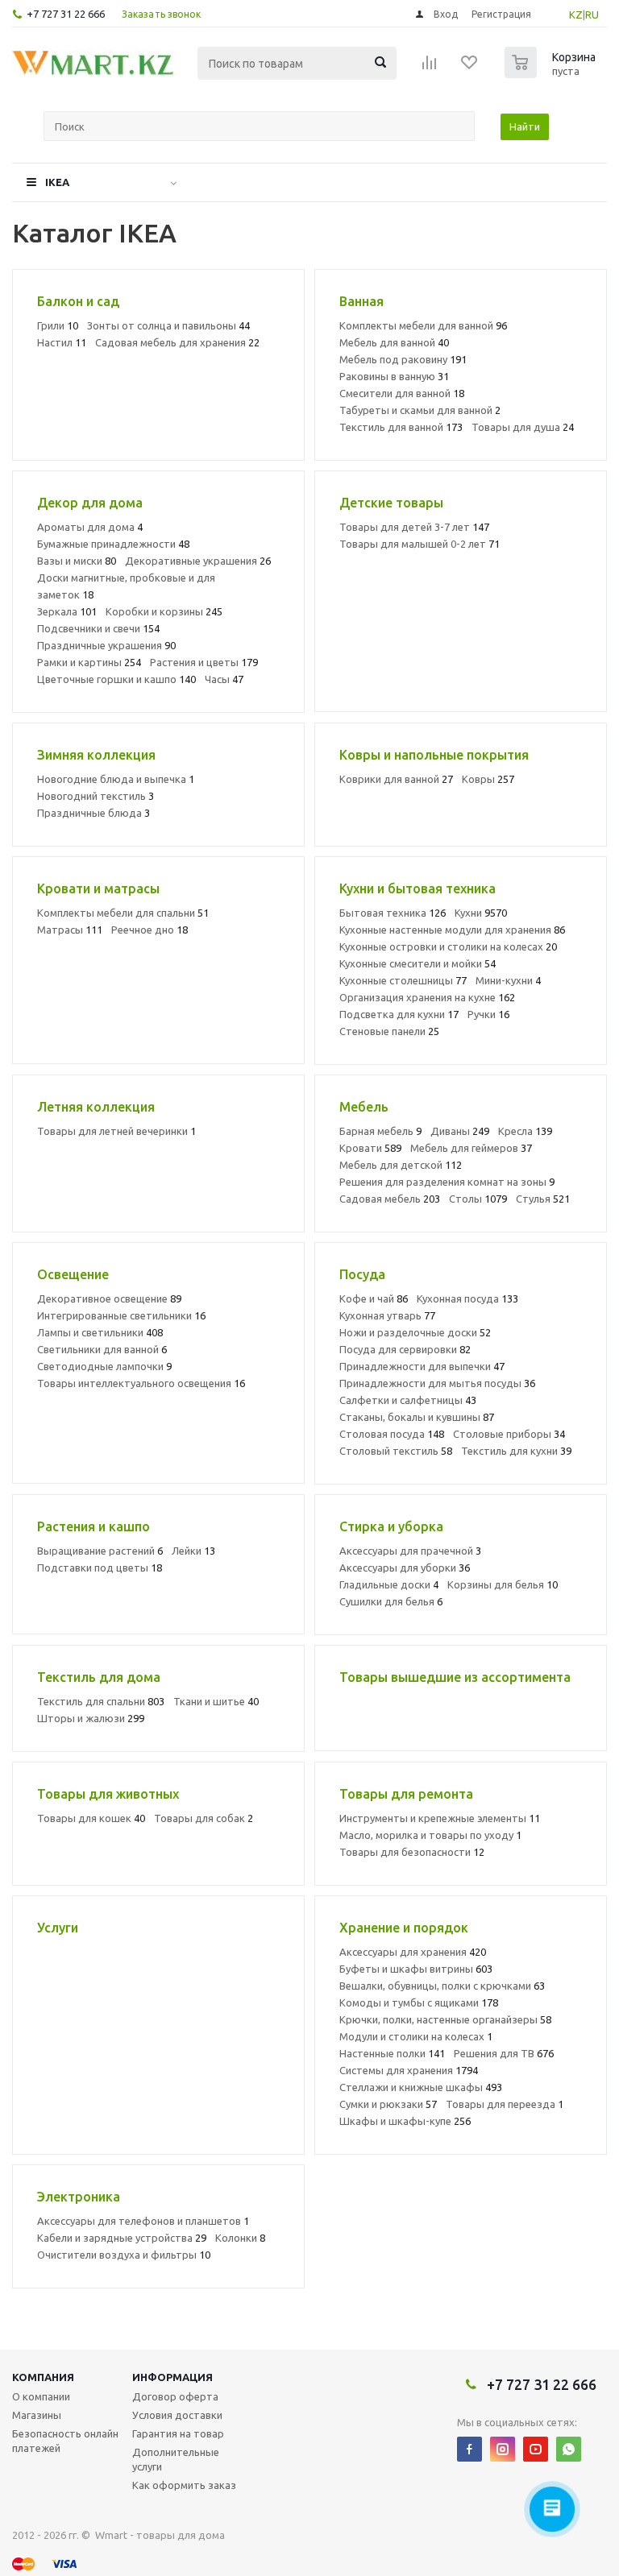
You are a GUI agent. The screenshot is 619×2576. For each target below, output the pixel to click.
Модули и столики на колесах (416, 2036)
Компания (43, 2377)
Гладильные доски (389, 1584)
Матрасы (70, 930)
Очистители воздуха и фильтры (124, 2255)
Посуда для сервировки (405, 1349)
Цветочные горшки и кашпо (116, 679)
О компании (41, 2396)
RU (592, 14)
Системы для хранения (409, 2070)
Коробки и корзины (164, 611)
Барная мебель (380, 1131)
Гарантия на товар (178, 2433)
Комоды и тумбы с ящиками (419, 2002)
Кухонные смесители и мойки (418, 963)
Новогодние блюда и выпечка (116, 779)
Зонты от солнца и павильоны (168, 325)
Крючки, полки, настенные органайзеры (445, 2019)
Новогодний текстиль (96, 796)
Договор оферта (175, 2396)
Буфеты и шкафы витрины (416, 1969)
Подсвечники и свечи (98, 628)
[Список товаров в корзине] (552, 73)
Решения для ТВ (504, 2053)
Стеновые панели (389, 1031)
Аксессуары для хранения (413, 1952)
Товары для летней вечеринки (116, 1131)
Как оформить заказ (184, 2485)
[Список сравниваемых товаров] (430, 68)
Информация (172, 2377)
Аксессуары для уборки (405, 1568)
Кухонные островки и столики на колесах (448, 946)
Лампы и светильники (100, 1332)
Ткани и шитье (216, 1701)
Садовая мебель (390, 1199)
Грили (58, 325)
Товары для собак (204, 1818)
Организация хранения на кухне (427, 997)
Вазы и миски (77, 561)
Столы (478, 1199)
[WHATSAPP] (569, 2449)
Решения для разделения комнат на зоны (447, 1182)
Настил (62, 342)
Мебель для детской (401, 1165)
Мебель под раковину (403, 359)
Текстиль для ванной (401, 427)
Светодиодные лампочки (104, 1366)
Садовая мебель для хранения (177, 342)
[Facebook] (469, 2449)
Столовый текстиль (396, 1451)
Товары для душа (523, 427)
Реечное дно (150, 930)
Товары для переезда (505, 2104)
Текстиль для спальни (101, 1701)
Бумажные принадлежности (113, 544)
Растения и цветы (204, 662)
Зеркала (67, 611)
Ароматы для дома (90, 527)
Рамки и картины (89, 662)
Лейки (193, 1551)
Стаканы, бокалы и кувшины (417, 1417)
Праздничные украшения (106, 645)
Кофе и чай (374, 1298)
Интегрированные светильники (121, 1315)
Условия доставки (177, 2415)
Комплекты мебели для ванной (423, 325)
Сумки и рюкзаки (388, 2104)
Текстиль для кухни (516, 1451)
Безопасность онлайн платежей (65, 2441)
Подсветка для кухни (399, 1014)
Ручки (488, 1014)
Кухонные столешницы (403, 980)
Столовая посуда (392, 1434)
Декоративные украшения (198, 561)
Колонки (240, 2238)
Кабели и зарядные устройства (122, 2238)
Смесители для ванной (402, 393)
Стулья (543, 1199)
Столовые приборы (509, 1434)
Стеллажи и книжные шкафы (421, 2087)
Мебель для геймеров (471, 1148)
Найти (525, 126)
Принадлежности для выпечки (422, 1366)
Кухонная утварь (387, 1315)
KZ (576, 14)
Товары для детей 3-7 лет (414, 527)
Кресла (525, 1131)
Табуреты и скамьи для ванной (420, 410)
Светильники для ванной (102, 1349)
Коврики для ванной (396, 779)
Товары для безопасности (412, 1852)
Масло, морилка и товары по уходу (430, 1835)
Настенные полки (392, 2053)
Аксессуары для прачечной (410, 1551)
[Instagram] (503, 2449)
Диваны (460, 1131)
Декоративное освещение (109, 1298)
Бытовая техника (393, 913)
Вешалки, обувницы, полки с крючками (442, 1986)
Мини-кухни (508, 980)
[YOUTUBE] (536, 2449)
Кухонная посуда (467, 1298)
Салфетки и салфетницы (408, 1400)
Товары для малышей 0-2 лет (420, 544)
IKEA (57, 182)
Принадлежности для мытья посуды (437, 1383)
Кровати (370, 1148)
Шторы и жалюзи (91, 1718)
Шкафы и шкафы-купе (405, 2121)
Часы (224, 679)
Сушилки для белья (391, 1601)
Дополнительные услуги (176, 2459)
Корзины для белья (503, 1584)
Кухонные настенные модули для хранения (452, 930)
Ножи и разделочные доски (415, 1332)
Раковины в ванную (394, 376)
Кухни (481, 913)
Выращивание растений (100, 1551)
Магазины (37, 2415)
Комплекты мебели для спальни (123, 913)
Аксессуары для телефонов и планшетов (143, 2221)
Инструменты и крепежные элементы (440, 1818)
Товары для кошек (91, 1818)
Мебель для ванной (394, 342)
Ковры (488, 779)
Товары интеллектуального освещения (141, 1383)
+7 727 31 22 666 (66, 14)
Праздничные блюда (93, 813)
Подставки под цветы (100, 1568)
